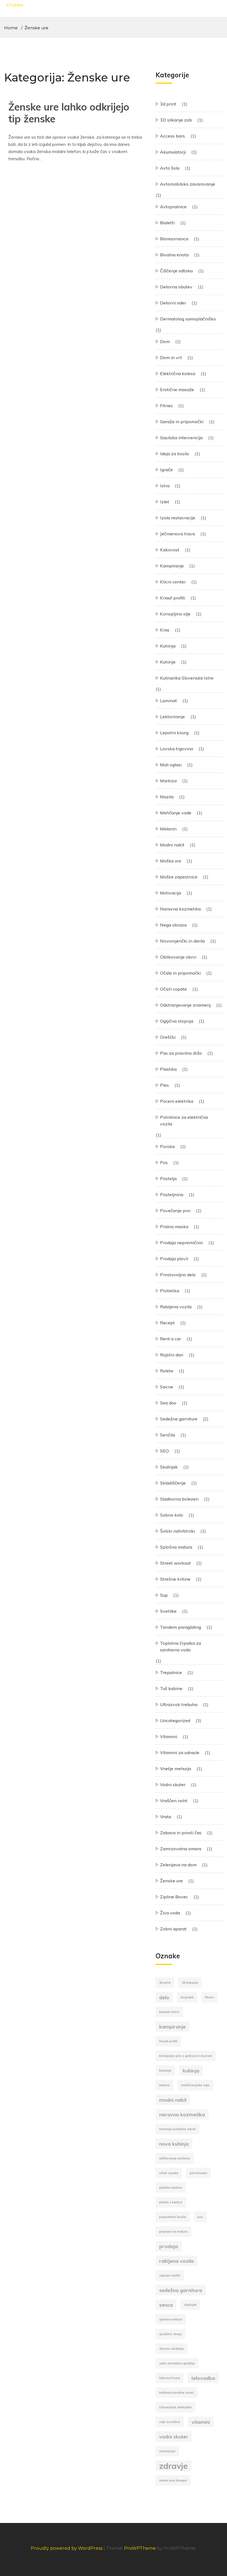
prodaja (169, 2246)
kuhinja (191, 2070)
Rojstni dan (172, 1355)
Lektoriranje (172, 717)
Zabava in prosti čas (181, 1833)
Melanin (168, 829)
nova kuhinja (174, 2144)
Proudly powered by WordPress (67, 2548)
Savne (167, 1387)
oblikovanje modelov (175, 2158)
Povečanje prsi (175, 1211)
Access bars (172, 136)
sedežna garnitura (181, 2290)
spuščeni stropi (170, 2334)
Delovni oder (173, 303)
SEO (164, 1451)
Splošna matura (176, 1547)
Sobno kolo (171, 1515)
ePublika (15, 5)
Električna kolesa (178, 373)
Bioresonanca (174, 239)
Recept (167, 1323)
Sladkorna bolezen (179, 1499)
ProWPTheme (140, 2548)
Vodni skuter (173, 1785)
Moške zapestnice (179, 877)
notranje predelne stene (177, 2129)
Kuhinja (168, 646)
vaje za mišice (170, 2422)
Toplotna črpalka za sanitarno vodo (180, 1646)
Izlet (165, 502)
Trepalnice (171, 1672)
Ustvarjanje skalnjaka (175, 2407)
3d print (168, 104)
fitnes (209, 1997)
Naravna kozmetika (180, 909)
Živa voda (170, 1913)
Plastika (168, 1069)
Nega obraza (173, 925)
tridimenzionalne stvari (176, 2393)
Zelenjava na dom (178, 1865)
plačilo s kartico (171, 2202)
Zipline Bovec (174, 1897)
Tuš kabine (171, 1688)
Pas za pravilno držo (181, 1053)
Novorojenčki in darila (182, 941)
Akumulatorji (173, 152)
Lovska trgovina (176, 749)
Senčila (167, 1435)
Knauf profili (172, 598)
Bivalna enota (174, 255)
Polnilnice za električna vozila (184, 1120)
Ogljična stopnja (177, 1021)
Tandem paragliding (180, 1627)
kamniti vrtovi (169, 2012)
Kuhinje (168, 662)
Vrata (166, 1817)
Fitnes (166, 406)
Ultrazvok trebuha (179, 1704)
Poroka (167, 1146)
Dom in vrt (171, 357)
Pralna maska (174, 1227)
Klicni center (173, 582)
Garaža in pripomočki (182, 422)
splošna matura (171, 2319)
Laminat (168, 701)
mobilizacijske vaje (195, 2085)
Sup (164, 1595)
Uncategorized (175, 1720)
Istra (165, 486)
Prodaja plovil (174, 1259)
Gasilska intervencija (181, 438)
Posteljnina (172, 1194)
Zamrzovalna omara (181, 1849)
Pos (164, 1162)
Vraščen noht (174, 1801)
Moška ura (171, 861)
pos (200, 2217)
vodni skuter (174, 2436)
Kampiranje (172, 566)
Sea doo (168, 1403)
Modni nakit (172, 845)
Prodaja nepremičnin (181, 1243)
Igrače (166, 470)
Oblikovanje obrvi (178, 957)
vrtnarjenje (167, 2451)
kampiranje (172, 2027)
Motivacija (171, 893)
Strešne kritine (175, 1579)
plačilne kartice (171, 2188)
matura (164, 2085)
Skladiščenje (173, 1483)
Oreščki (168, 1037)
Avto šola (170, 168)
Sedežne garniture (179, 1419)
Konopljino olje (175, 614)
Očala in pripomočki (180, 973)
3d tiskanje (190, 1983)
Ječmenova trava (177, 534)
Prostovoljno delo (178, 1275)
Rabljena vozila (176, 1307)
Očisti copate (173, 989)
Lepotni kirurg (174, 733)
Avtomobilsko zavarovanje (188, 184)
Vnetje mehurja (176, 1769)
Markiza (168, 781)
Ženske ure (171, 1881)
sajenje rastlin (170, 2275)
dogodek (187, 1997)
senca (166, 2305)
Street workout (175, 1563)
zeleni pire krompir (173, 2480)
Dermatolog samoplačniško (188, 319)
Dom (165, 341)
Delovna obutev (176, 287)
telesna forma (170, 2378)
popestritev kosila (173, 2217)
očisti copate (169, 2173)
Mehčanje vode (176, 813)
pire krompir (198, 2173)
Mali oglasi (171, 765)
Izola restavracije (178, 518)
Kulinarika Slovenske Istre (187, 678)
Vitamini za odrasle (180, 1753)
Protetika (170, 1291)
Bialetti (167, 223)
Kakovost (170, 550)
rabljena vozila (176, 2261)
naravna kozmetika (182, 2114)
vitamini (201, 2422)
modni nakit (173, 2100)
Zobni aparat (173, 1929)
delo (164, 1997)
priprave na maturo (173, 2232)
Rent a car (171, 1339)
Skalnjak (169, 1467)
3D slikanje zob (176, 120)
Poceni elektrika (177, 1101)
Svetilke (168, 1611)
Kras (165, 630)
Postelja (168, 1178)
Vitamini (169, 1736)
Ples (164, 1085)
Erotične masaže (177, 390)
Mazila (167, 797)
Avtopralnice (173, 207)
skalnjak (190, 2305)
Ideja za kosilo (175, 454)
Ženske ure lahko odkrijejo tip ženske (69, 113)
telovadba (203, 2378)
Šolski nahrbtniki (177, 1531)
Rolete (167, 1371)
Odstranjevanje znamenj (185, 1005)
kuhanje (165, 2070)
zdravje (173, 2466)
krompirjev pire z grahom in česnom (186, 2056)
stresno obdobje (171, 2349)
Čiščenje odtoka (176, 271)
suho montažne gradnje (177, 2363)
